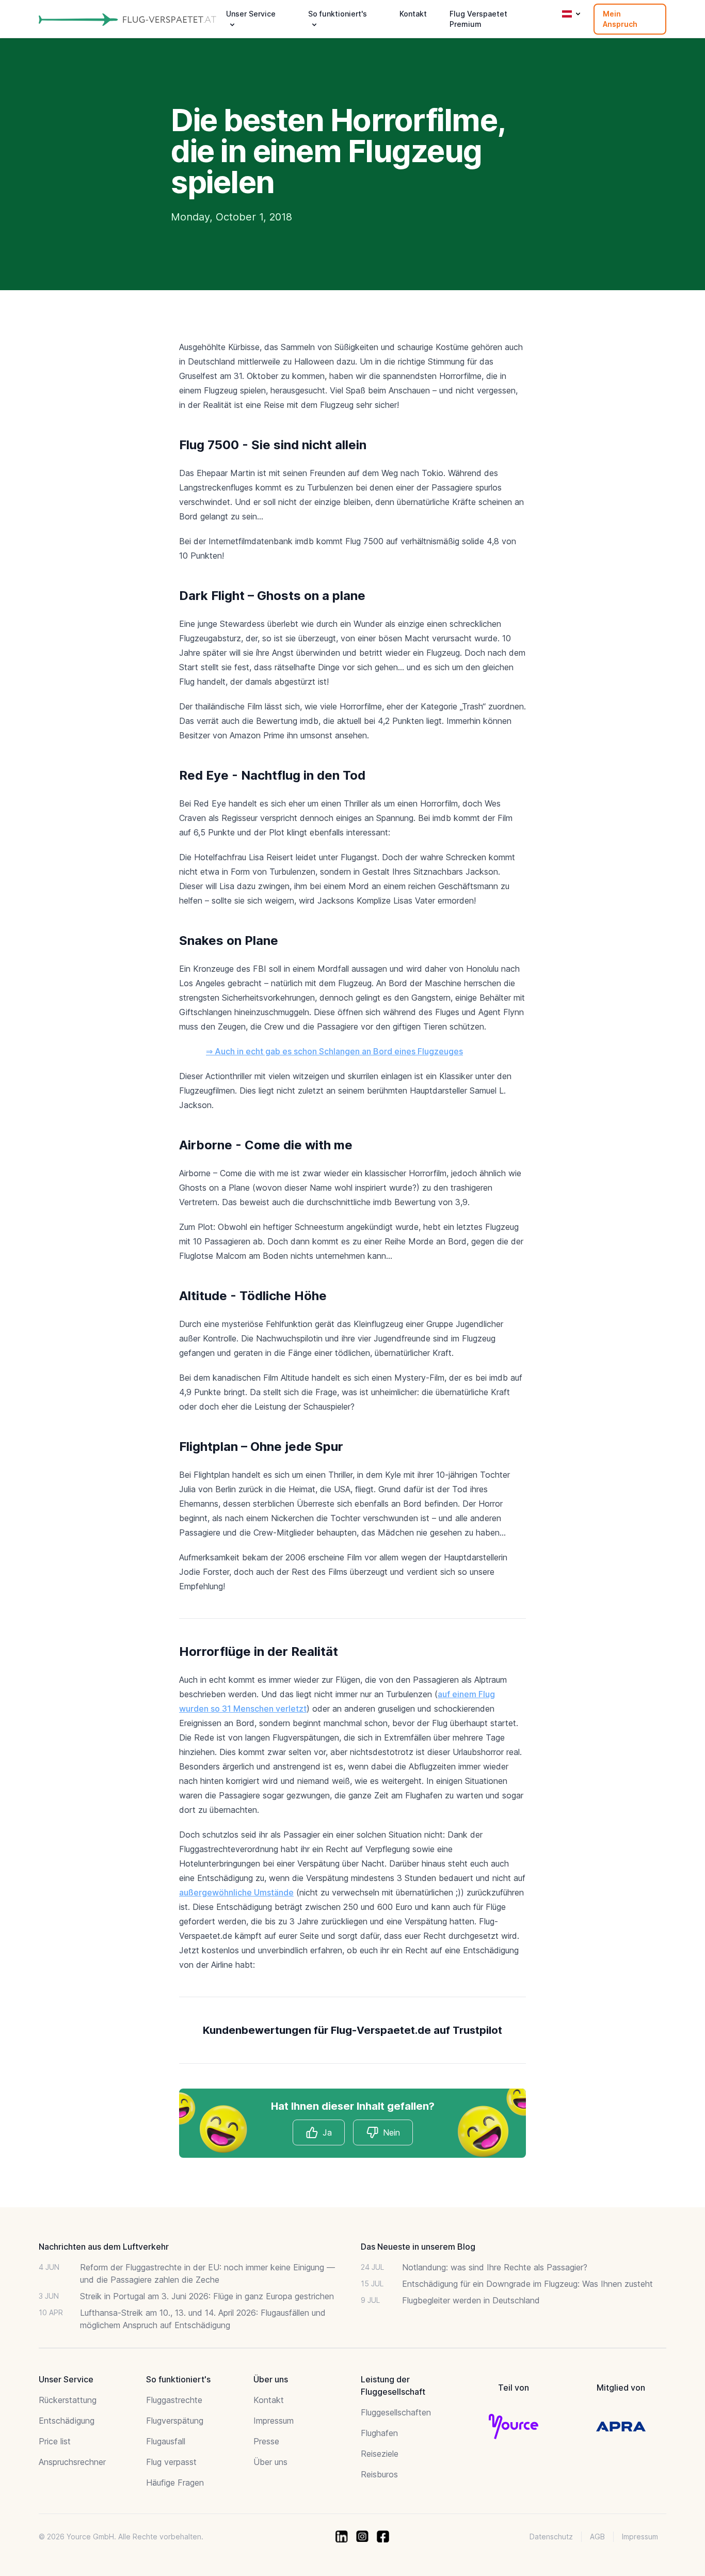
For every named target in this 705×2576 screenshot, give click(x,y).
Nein (391, 2132)
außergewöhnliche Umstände (236, 1892)
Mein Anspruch (620, 19)
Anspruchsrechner (72, 2462)
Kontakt (413, 14)
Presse (266, 2441)
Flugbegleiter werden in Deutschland (471, 2300)
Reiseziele (380, 2454)
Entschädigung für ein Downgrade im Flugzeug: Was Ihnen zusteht (527, 2284)
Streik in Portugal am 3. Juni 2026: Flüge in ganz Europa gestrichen (207, 2296)
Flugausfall (166, 2441)
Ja (327, 2132)
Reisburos (379, 2474)
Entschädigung (67, 2421)
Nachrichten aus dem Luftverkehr (104, 2247)
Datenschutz (551, 2537)
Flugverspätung (175, 2421)
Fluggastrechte (174, 2400)
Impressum (274, 2421)
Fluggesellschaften (396, 2412)
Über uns (270, 2462)
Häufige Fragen (175, 2483)
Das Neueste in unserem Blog (418, 2247)
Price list (55, 2441)
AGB (597, 2537)
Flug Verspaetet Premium (478, 19)
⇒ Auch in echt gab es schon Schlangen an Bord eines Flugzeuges (334, 1051)
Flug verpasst (171, 2462)
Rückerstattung (68, 2400)
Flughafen (379, 2433)
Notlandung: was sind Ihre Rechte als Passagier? (495, 2267)
